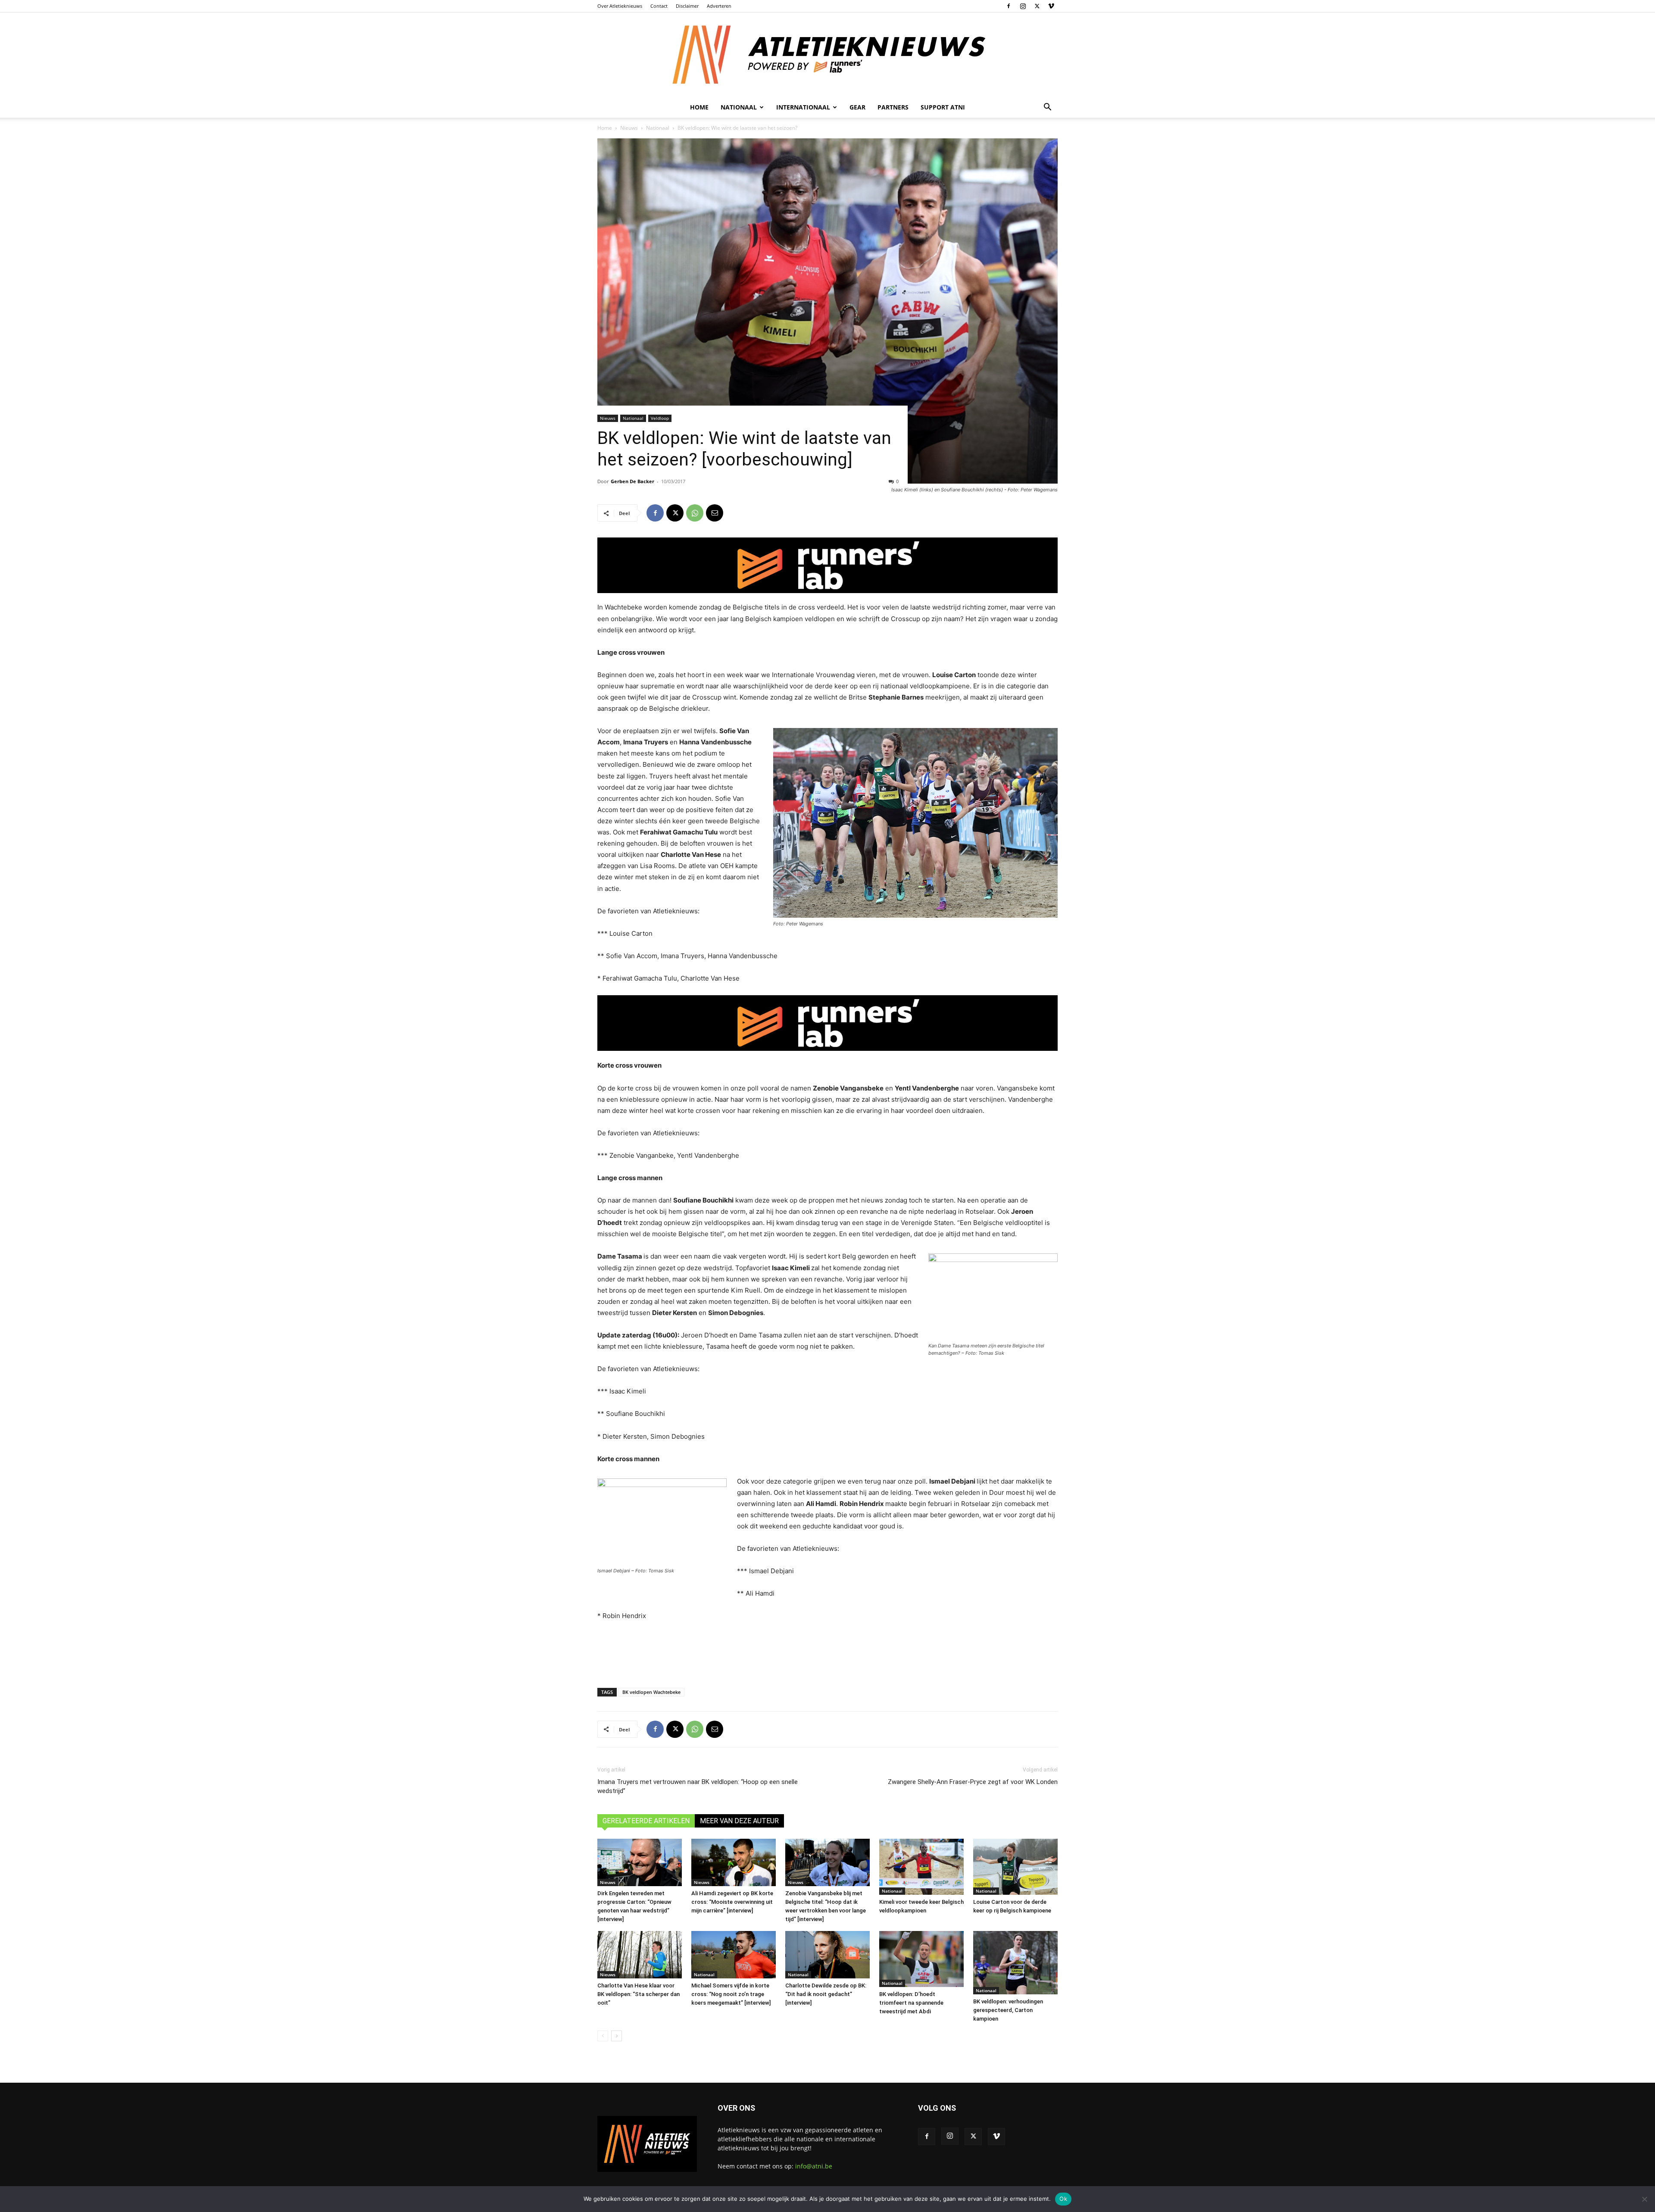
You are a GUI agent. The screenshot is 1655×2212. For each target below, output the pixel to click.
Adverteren (719, 6)
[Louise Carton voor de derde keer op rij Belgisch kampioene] (1015, 1867)
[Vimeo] (1051, 6)
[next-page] (617, 2036)
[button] (1047, 108)
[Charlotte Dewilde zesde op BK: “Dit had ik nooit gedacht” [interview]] (827, 1955)
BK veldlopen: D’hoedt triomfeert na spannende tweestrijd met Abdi (911, 2003)
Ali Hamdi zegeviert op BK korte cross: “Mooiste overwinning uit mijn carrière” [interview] (732, 1902)
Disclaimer (687, 6)
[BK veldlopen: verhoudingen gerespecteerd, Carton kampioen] (1015, 1963)
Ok (1063, 2199)
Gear (857, 107)
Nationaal (658, 128)
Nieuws (629, 128)
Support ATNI (943, 107)
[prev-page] (603, 2036)
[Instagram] (1023, 6)
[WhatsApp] (695, 513)
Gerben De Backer (632, 481)
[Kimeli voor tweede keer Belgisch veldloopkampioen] (921, 1867)
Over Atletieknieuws (620, 6)
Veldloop (660, 418)
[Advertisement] (827, 1653)
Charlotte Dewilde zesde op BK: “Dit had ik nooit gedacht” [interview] (826, 1994)
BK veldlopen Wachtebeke (651, 1692)
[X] (1037, 6)
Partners (893, 107)
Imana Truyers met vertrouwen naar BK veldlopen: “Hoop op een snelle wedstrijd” (698, 1786)
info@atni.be (814, 2166)
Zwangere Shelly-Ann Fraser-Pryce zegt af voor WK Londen (973, 1782)
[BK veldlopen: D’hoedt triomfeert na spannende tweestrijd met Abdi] (921, 1959)
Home (699, 107)
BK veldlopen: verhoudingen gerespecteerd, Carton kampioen (1008, 2010)
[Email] (715, 513)
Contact (659, 6)
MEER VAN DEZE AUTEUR (739, 1821)
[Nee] (1644, 2199)
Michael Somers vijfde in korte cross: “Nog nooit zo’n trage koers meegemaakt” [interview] (731, 1994)
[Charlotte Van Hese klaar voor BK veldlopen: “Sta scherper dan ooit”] (640, 1955)
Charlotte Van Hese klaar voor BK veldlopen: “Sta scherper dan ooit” (639, 1994)
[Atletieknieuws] (827, 55)
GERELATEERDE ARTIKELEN (646, 1821)
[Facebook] (1009, 6)
